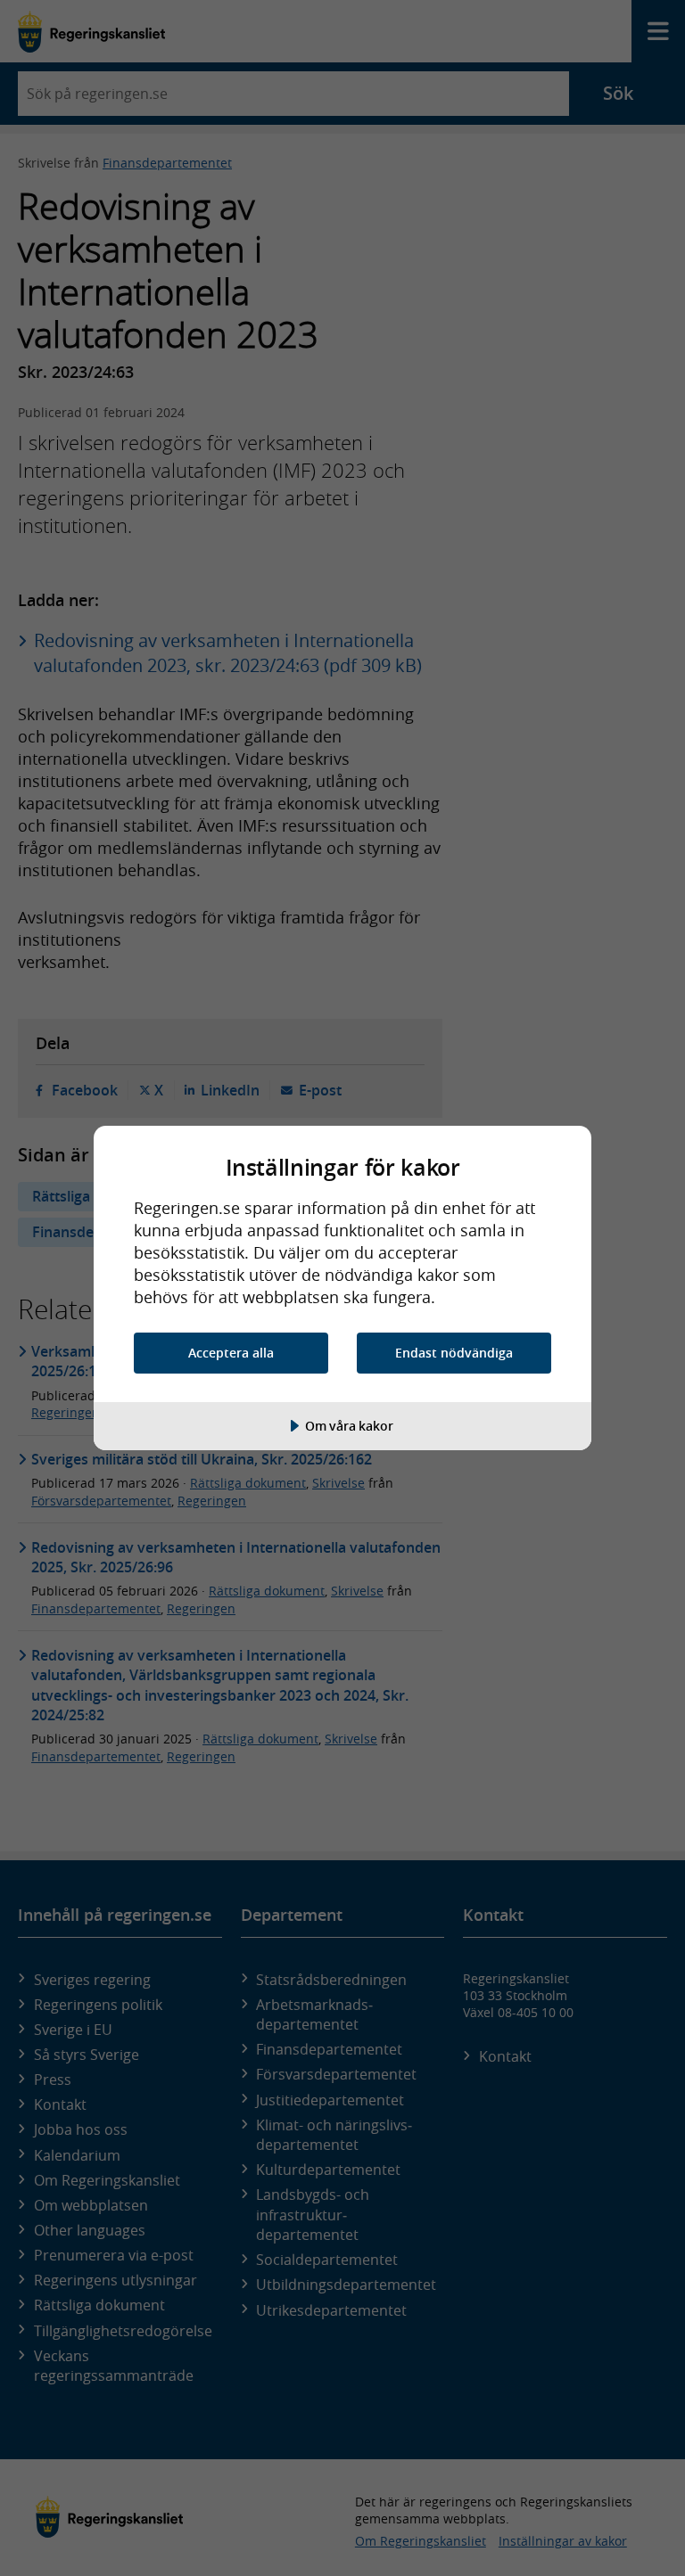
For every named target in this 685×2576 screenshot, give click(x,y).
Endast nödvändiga (454, 1353)
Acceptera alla (231, 1353)
